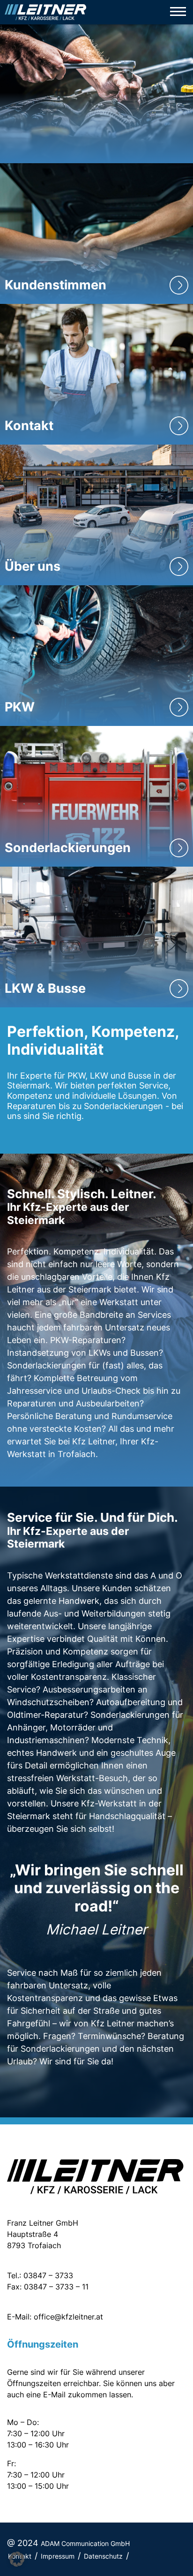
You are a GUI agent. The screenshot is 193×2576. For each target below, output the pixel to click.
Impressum (58, 2556)
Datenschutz (103, 2556)
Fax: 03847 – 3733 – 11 (48, 2287)
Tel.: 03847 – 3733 (40, 2275)
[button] (17, 2559)
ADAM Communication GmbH (85, 2543)
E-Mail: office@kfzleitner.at (55, 2317)
